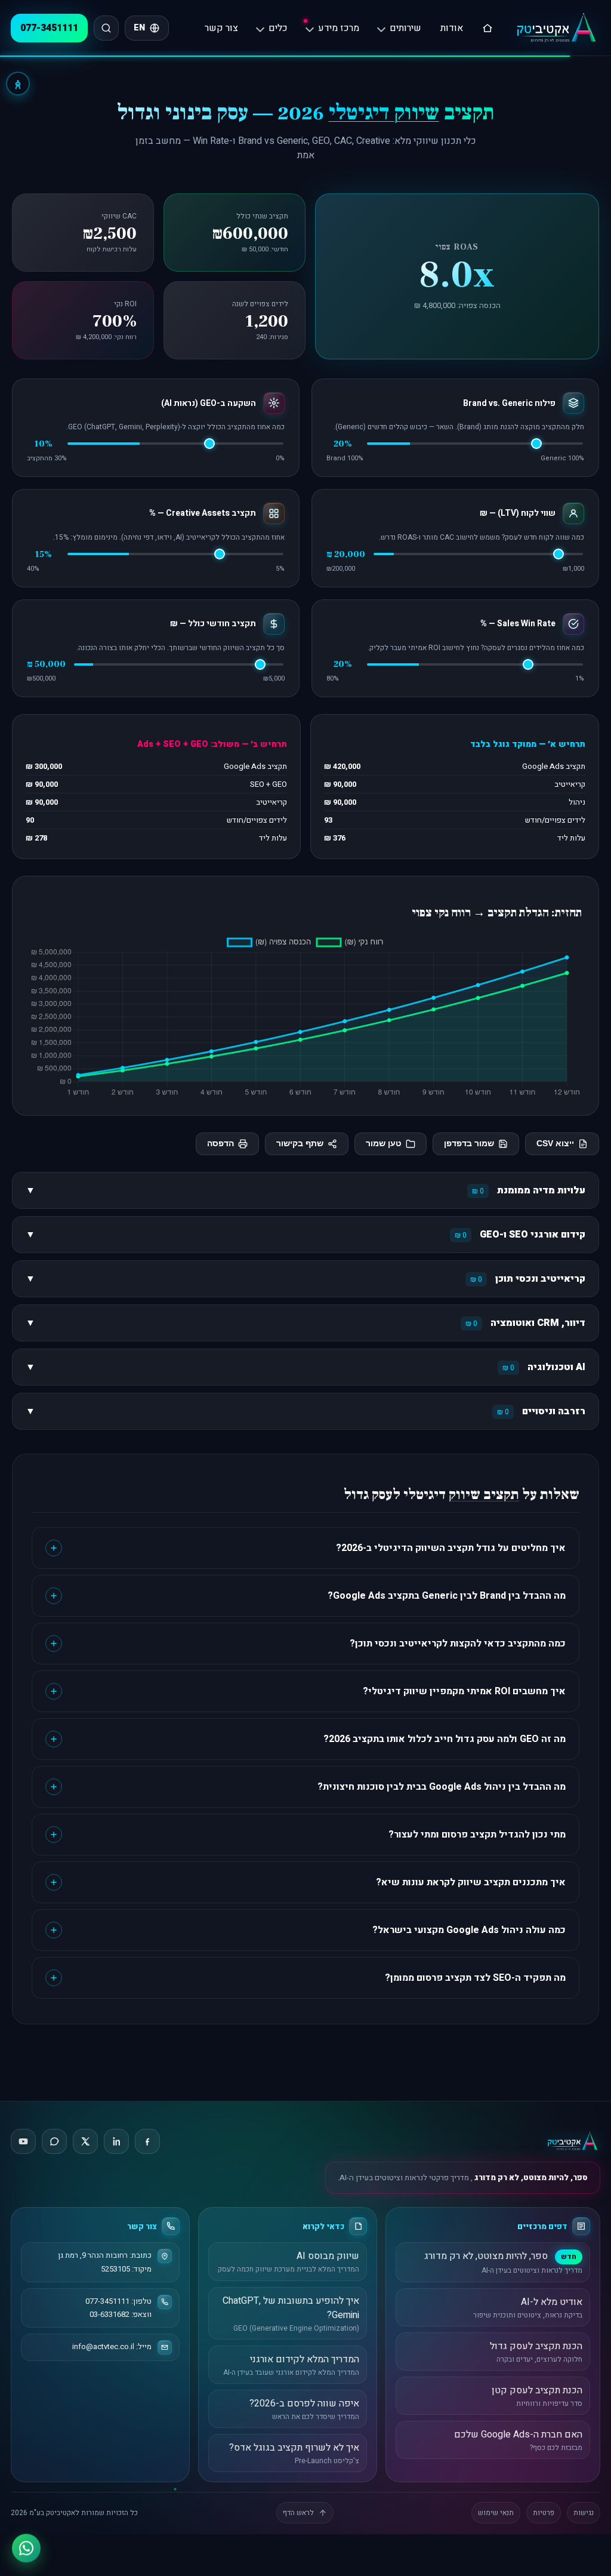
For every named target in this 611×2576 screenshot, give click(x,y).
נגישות (584, 2513)
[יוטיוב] (23, 2141)
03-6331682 (109, 2314)
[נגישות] (18, 84)
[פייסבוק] (147, 2141)
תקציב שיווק (484, 1495)
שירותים (405, 28)
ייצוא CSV (555, 1144)
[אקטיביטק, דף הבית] (556, 28)
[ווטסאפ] (26, 2550)
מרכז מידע (339, 28)
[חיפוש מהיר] (106, 28)
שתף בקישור (300, 1144)
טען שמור (384, 1144)
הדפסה (220, 1144)
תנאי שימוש (496, 2513)
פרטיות (544, 2513)
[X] (85, 2141)
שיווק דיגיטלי (384, 113)
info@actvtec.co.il (103, 2346)
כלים (278, 28)
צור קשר (221, 28)
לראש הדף (298, 2513)
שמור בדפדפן (469, 1144)
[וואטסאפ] (54, 2141)
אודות (452, 28)
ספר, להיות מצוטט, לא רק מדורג (530, 2178)
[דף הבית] (487, 28)
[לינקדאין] (116, 2141)
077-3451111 (49, 28)
